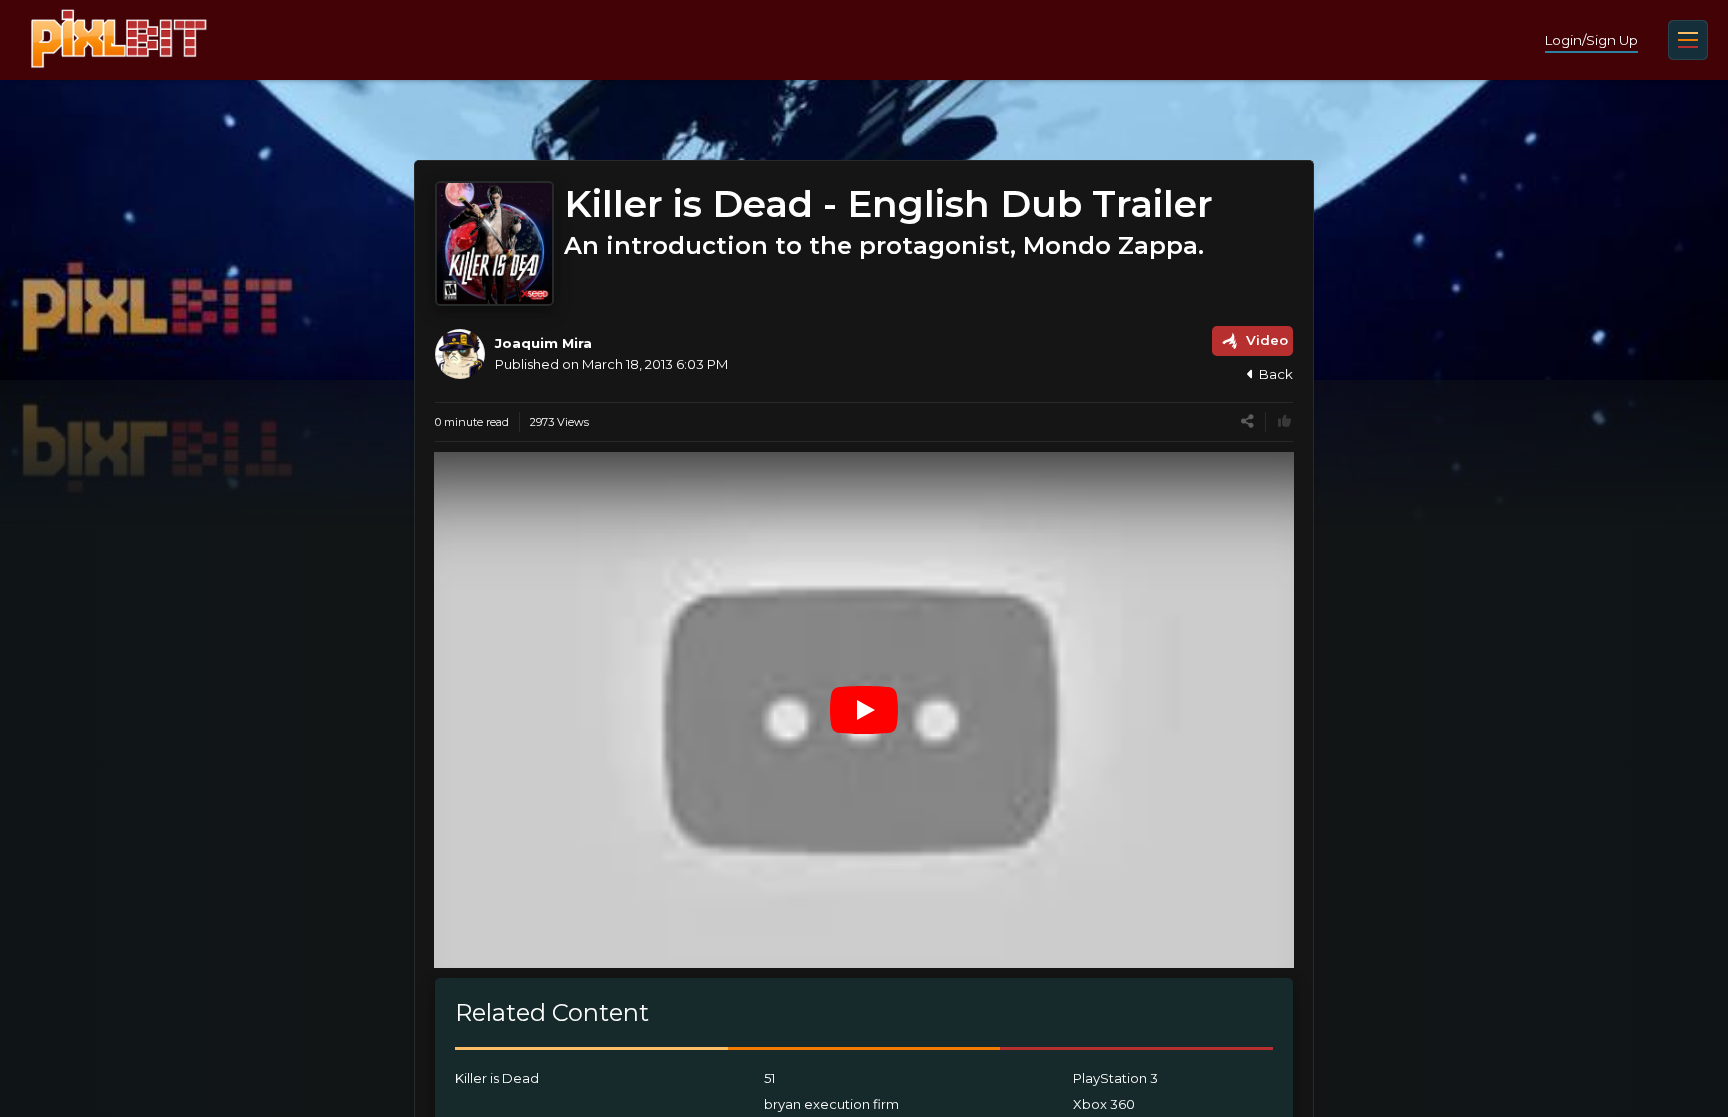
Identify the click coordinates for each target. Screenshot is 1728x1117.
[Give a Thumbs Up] (1284, 421)
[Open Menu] (1688, 40)
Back (1276, 374)
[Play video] (864, 710)
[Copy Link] (1247, 421)
